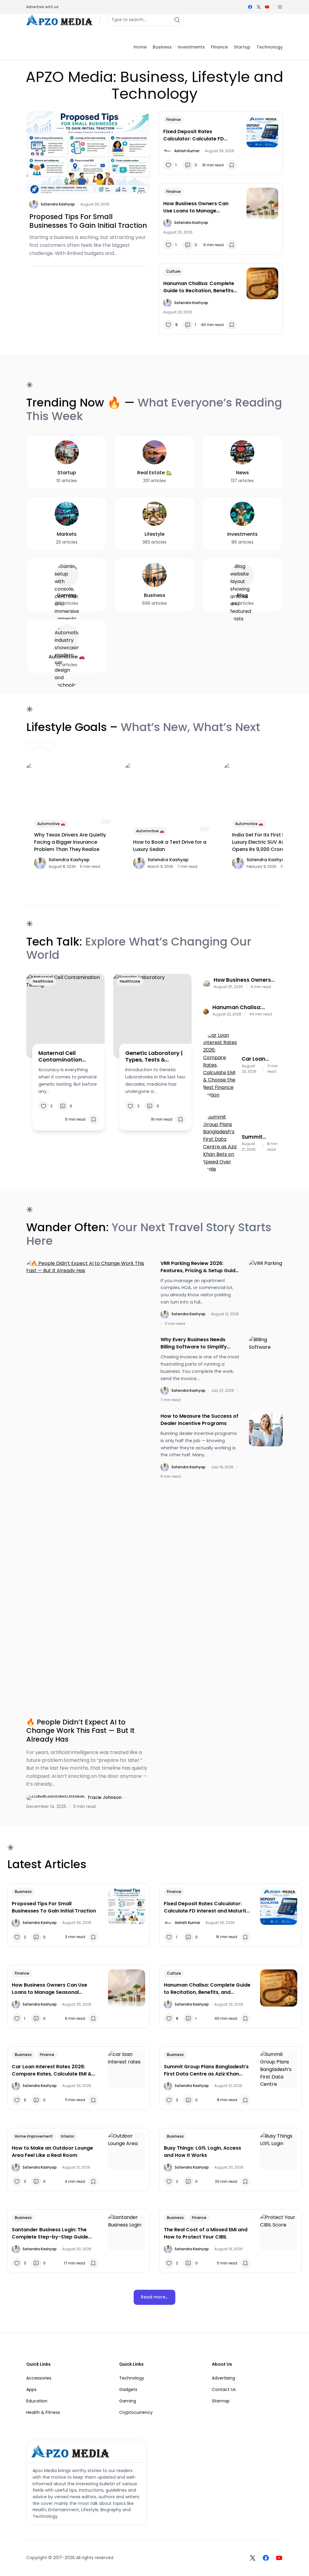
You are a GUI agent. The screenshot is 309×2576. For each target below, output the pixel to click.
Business (23, 1892)
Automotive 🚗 (51, 824)
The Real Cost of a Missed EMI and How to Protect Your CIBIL (206, 2233)
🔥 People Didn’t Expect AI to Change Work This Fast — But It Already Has (80, 1731)
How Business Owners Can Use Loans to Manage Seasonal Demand (196, 207)
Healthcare (43, 981)
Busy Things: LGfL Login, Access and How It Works (202, 2152)
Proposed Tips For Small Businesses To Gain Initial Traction (88, 221)
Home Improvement (34, 2136)
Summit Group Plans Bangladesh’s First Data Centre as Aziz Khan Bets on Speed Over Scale (261, 1137)
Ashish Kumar (187, 151)
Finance (174, 119)
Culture (173, 271)
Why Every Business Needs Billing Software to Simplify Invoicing (194, 1343)
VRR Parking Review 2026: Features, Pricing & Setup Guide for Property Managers (199, 1267)
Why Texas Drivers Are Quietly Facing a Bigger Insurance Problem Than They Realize (70, 842)
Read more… (154, 2297)
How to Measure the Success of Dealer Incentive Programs (199, 1420)
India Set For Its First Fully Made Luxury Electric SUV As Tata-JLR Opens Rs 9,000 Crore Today (270, 842)
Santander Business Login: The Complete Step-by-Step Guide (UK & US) (50, 2233)
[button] (280, 7)
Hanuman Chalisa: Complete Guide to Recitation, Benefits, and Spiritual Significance (199, 287)
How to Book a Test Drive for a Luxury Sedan (170, 846)
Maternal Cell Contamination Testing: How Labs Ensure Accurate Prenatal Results (63, 1056)
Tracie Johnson (105, 1797)
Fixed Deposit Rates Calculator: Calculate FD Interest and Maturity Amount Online (200, 135)
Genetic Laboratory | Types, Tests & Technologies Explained (154, 1056)
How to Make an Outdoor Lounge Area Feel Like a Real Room (52, 2152)
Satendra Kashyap (58, 204)
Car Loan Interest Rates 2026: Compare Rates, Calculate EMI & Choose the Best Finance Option (261, 1059)
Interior (68, 2136)
